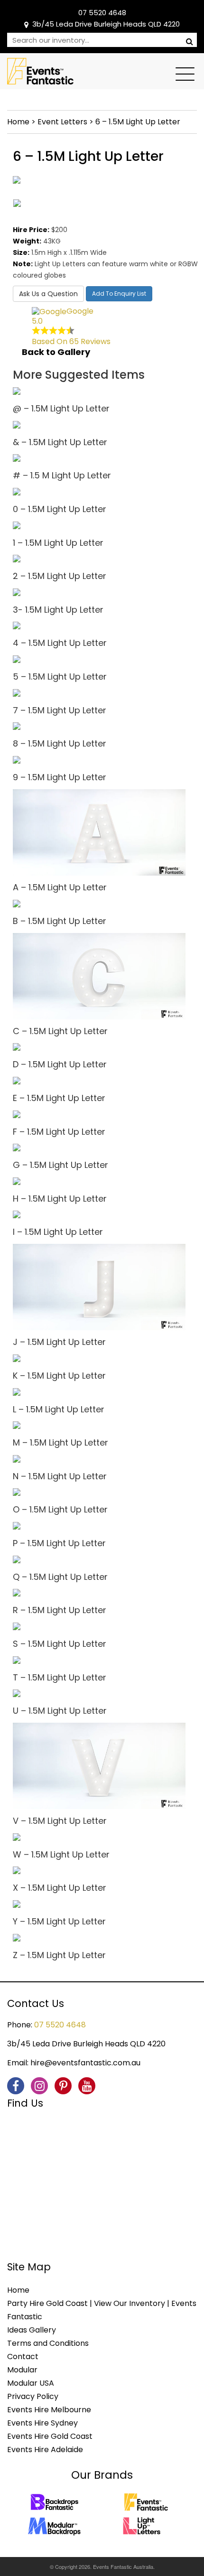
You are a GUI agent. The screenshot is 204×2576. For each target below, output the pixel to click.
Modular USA (31, 2383)
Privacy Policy (33, 2396)
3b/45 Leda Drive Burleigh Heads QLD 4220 (106, 24)
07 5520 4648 (102, 13)
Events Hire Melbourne (49, 2410)
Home (18, 122)
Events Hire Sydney (42, 2423)
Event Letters (62, 122)
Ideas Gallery (32, 2330)
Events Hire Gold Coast (50, 2436)
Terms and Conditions (48, 2343)
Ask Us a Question (48, 294)
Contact (23, 2357)
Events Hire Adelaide (45, 2450)
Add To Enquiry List (119, 294)
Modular (22, 2370)
